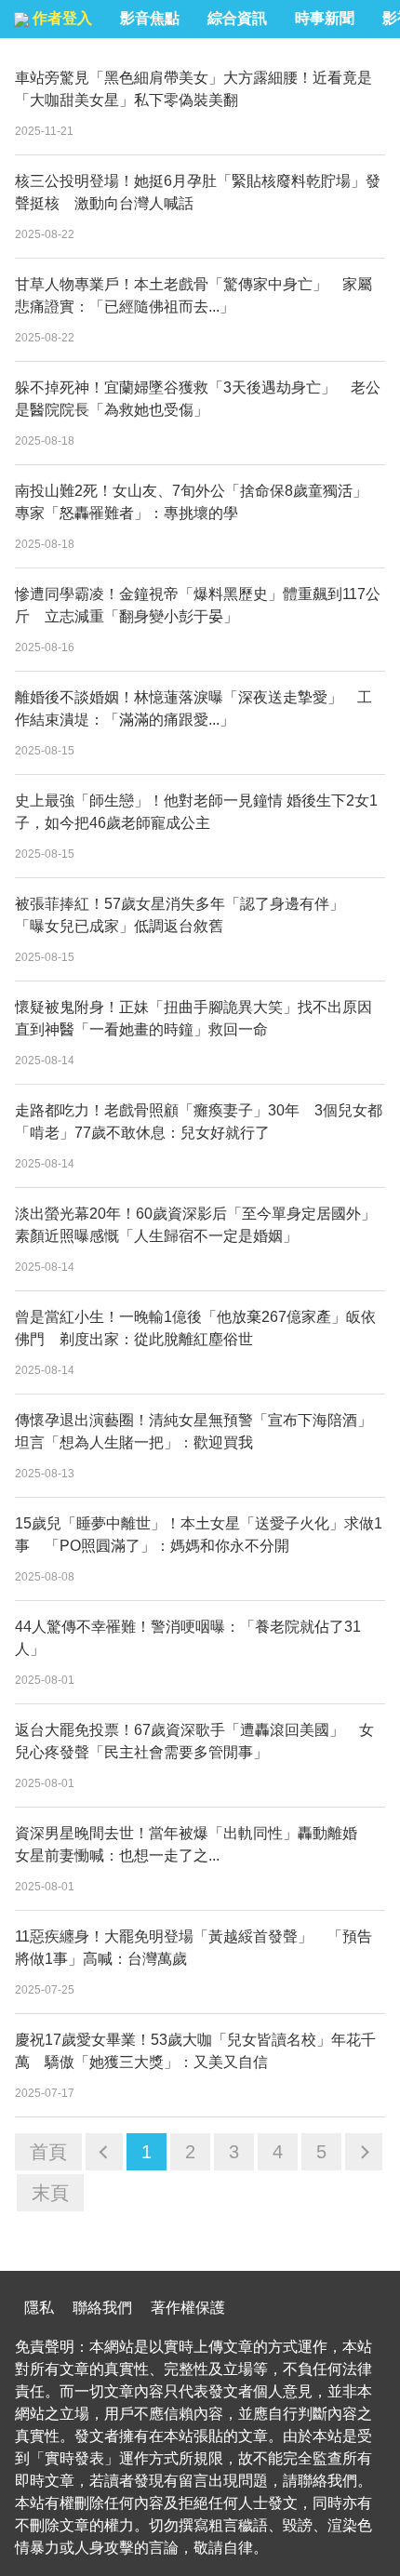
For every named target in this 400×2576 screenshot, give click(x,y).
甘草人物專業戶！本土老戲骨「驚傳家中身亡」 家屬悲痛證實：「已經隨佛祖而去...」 (193, 295)
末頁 (50, 2193)
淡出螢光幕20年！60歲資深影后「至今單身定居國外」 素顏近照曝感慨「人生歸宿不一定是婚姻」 (200, 1225)
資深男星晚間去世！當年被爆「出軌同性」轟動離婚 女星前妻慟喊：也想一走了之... (193, 1844)
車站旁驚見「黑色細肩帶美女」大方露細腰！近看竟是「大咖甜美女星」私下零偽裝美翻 (193, 89)
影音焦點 (150, 18)
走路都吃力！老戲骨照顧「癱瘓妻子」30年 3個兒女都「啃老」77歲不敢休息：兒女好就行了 (199, 1121)
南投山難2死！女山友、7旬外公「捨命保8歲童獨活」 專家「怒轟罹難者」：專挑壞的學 (199, 502)
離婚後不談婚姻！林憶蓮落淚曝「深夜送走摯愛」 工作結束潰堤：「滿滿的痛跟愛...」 (193, 708)
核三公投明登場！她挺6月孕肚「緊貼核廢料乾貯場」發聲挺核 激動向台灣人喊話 (198, 192)
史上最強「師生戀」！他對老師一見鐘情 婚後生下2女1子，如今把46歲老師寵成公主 (196, 812)
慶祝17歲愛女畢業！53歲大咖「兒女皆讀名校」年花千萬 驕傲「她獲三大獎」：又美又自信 (195, 2051)
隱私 (39, 2308)
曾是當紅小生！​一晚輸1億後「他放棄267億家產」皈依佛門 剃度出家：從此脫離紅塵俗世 (195, 1328)
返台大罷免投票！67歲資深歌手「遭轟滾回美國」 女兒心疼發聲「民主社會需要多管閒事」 (194, 1741)
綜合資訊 (237, 18)
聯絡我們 (102, 2308)
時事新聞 (325, 18)
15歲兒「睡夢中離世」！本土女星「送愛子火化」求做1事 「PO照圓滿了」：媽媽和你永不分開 (199, 1535)
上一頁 (104, 2152)
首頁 (48, 2152)
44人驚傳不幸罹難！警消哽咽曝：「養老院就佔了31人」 (188, 1638)
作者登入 (60, 18)
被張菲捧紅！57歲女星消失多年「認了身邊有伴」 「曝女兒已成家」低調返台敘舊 (187, 915)
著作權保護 (188, 2308)
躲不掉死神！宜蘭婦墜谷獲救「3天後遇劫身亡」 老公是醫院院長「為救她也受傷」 (198, 399)
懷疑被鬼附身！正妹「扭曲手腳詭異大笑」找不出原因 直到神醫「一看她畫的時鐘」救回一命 (200, 1018)
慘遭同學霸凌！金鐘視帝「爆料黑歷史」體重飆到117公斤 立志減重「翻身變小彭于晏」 (198, 605)
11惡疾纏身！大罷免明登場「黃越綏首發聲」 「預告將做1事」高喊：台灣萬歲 (193, 1948)
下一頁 (364, 2152)
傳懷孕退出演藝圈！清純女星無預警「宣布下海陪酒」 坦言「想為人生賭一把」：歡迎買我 (200, 1431)
